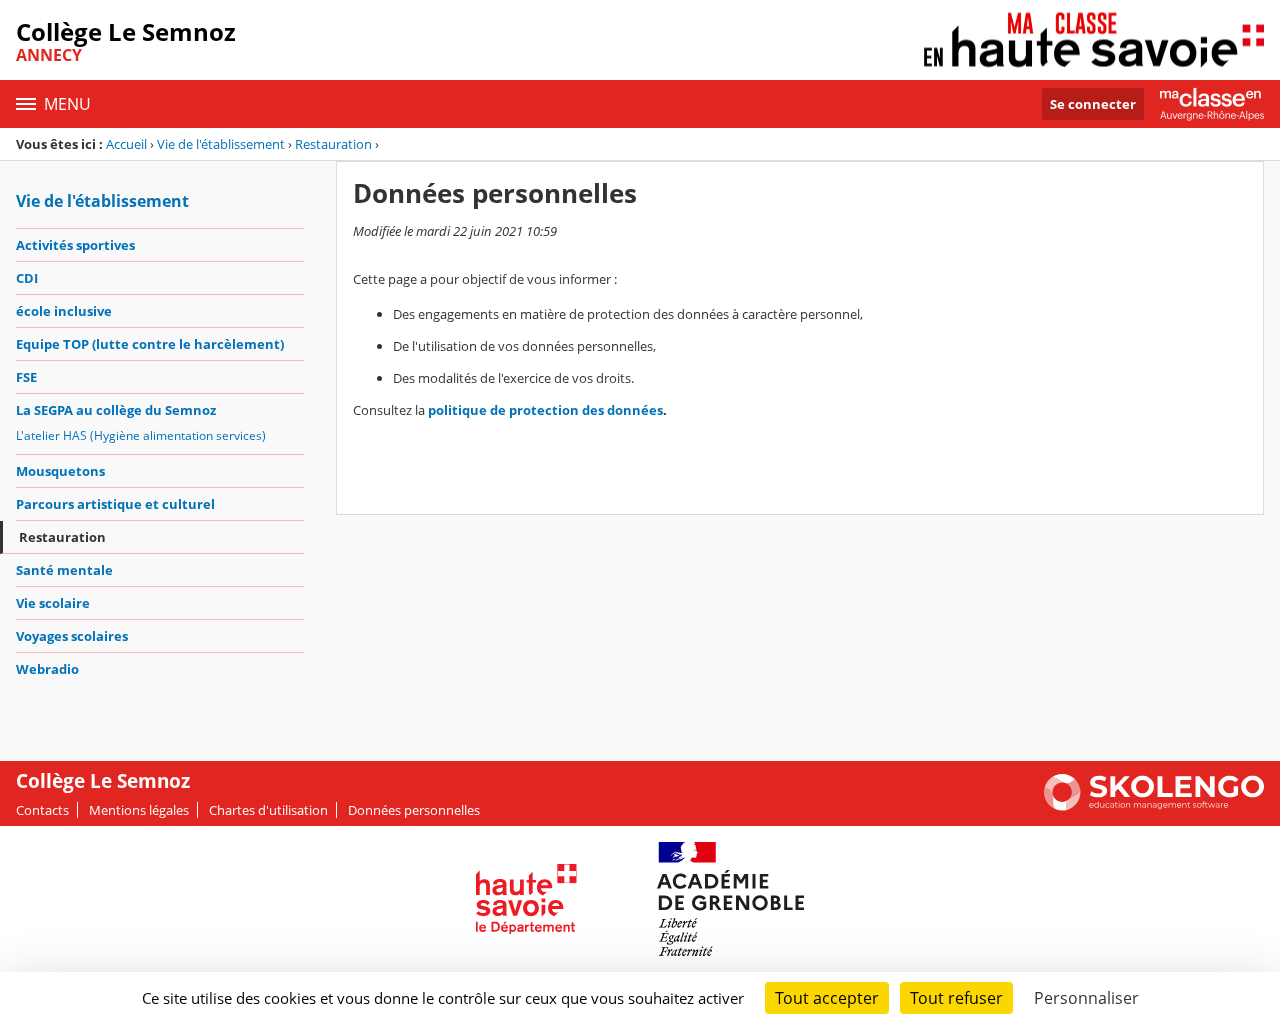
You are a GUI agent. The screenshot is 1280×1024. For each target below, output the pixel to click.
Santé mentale (64, 570)
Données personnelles (414, 810)
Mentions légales (139, 810)
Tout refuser (956, 998)
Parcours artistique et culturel (115, 504)
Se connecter (1093, 104)
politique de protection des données (545, 410)
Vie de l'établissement (221, 144)
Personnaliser (1086, 998)
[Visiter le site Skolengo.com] (1154, 806)
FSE (26, 377)
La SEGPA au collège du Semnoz (116, 410)
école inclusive (64, 311)
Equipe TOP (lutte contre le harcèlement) (150, 344)
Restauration (333, 144)
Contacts (42, 810)
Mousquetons (60, 471)
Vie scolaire (53, 603)
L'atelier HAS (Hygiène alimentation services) (141, 435)
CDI (27, 278)
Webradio (47, 669)
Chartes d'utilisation (268, 810)
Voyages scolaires (72, 636)
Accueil (126, 144)
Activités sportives (75, 245)
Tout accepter (827, 998)
